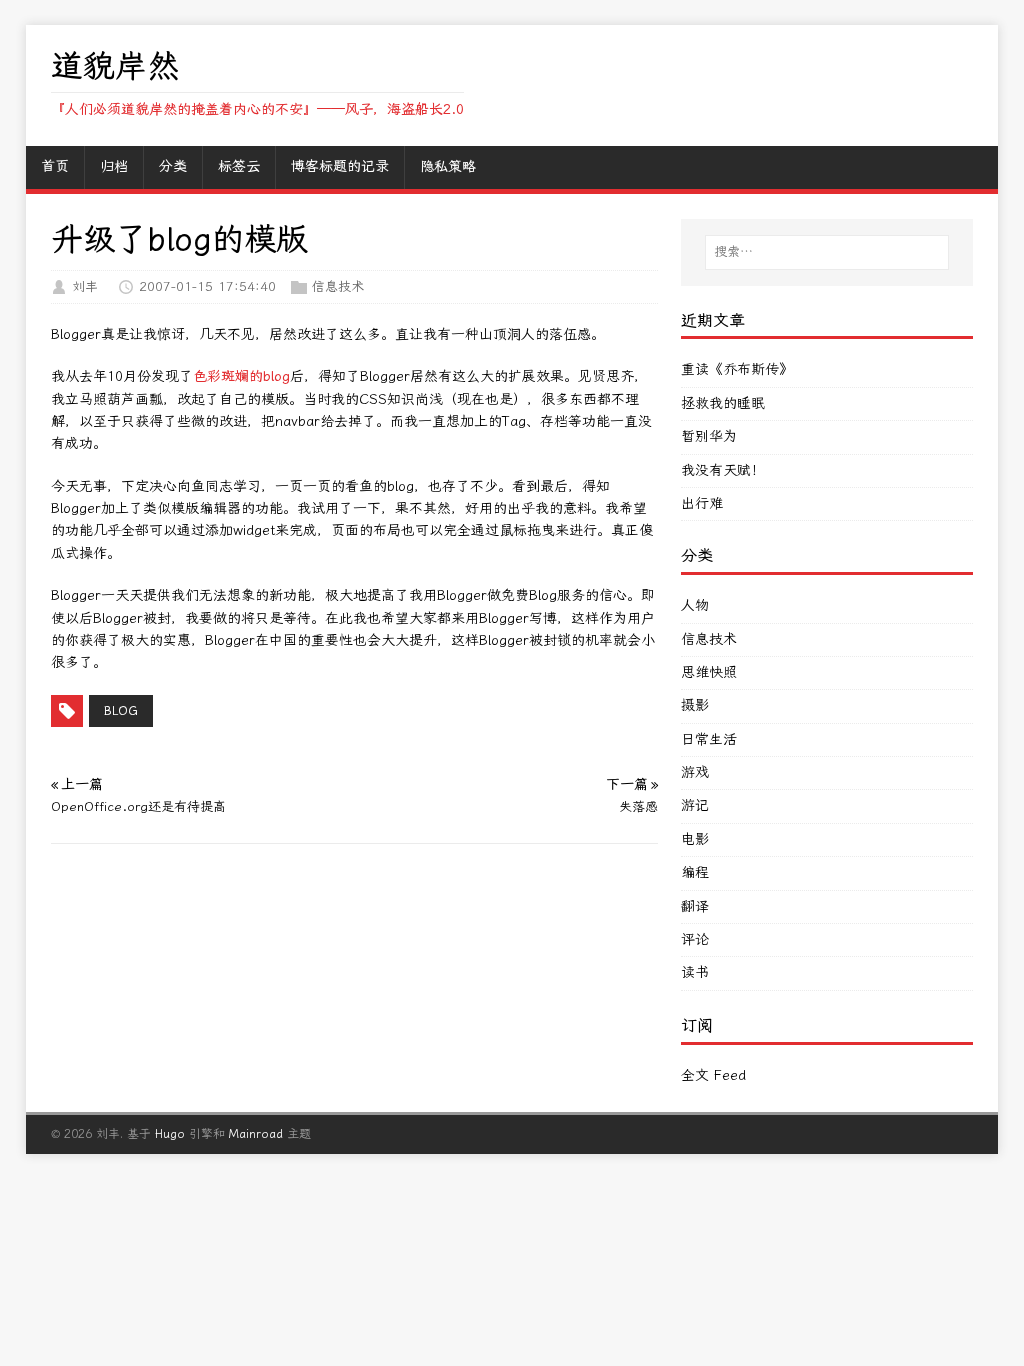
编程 (695, 872)
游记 (695, 805)
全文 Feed (713, 1075)
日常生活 (709, 739)
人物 (695, 605)
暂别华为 (709, 436)
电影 (695, 839)
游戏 (695, 772)
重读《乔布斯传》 (737, 369)
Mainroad (256, 1134)
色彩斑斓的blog (241, 376)
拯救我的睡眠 (723, 403)
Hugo (170, 1134)
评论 (695, 939)
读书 (695, 972)
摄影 (695, 705)
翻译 (695, 906)
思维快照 (709, 672)
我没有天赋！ (723, 470)
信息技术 (338, 286)
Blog (121, 711)
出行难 (702, 503)
